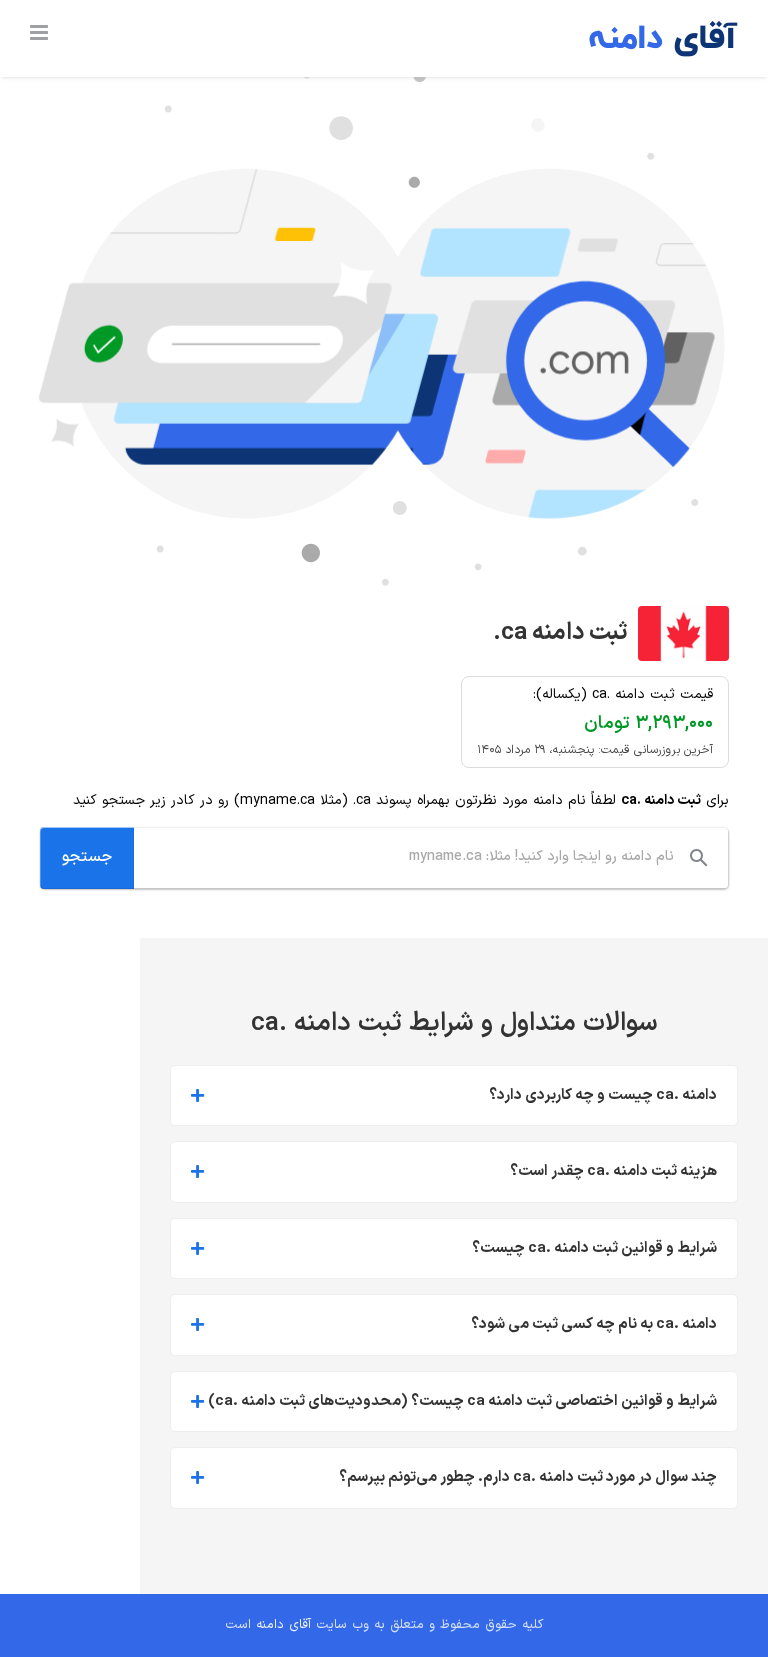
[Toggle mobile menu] (40, 32)
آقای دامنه (283, 1625)
